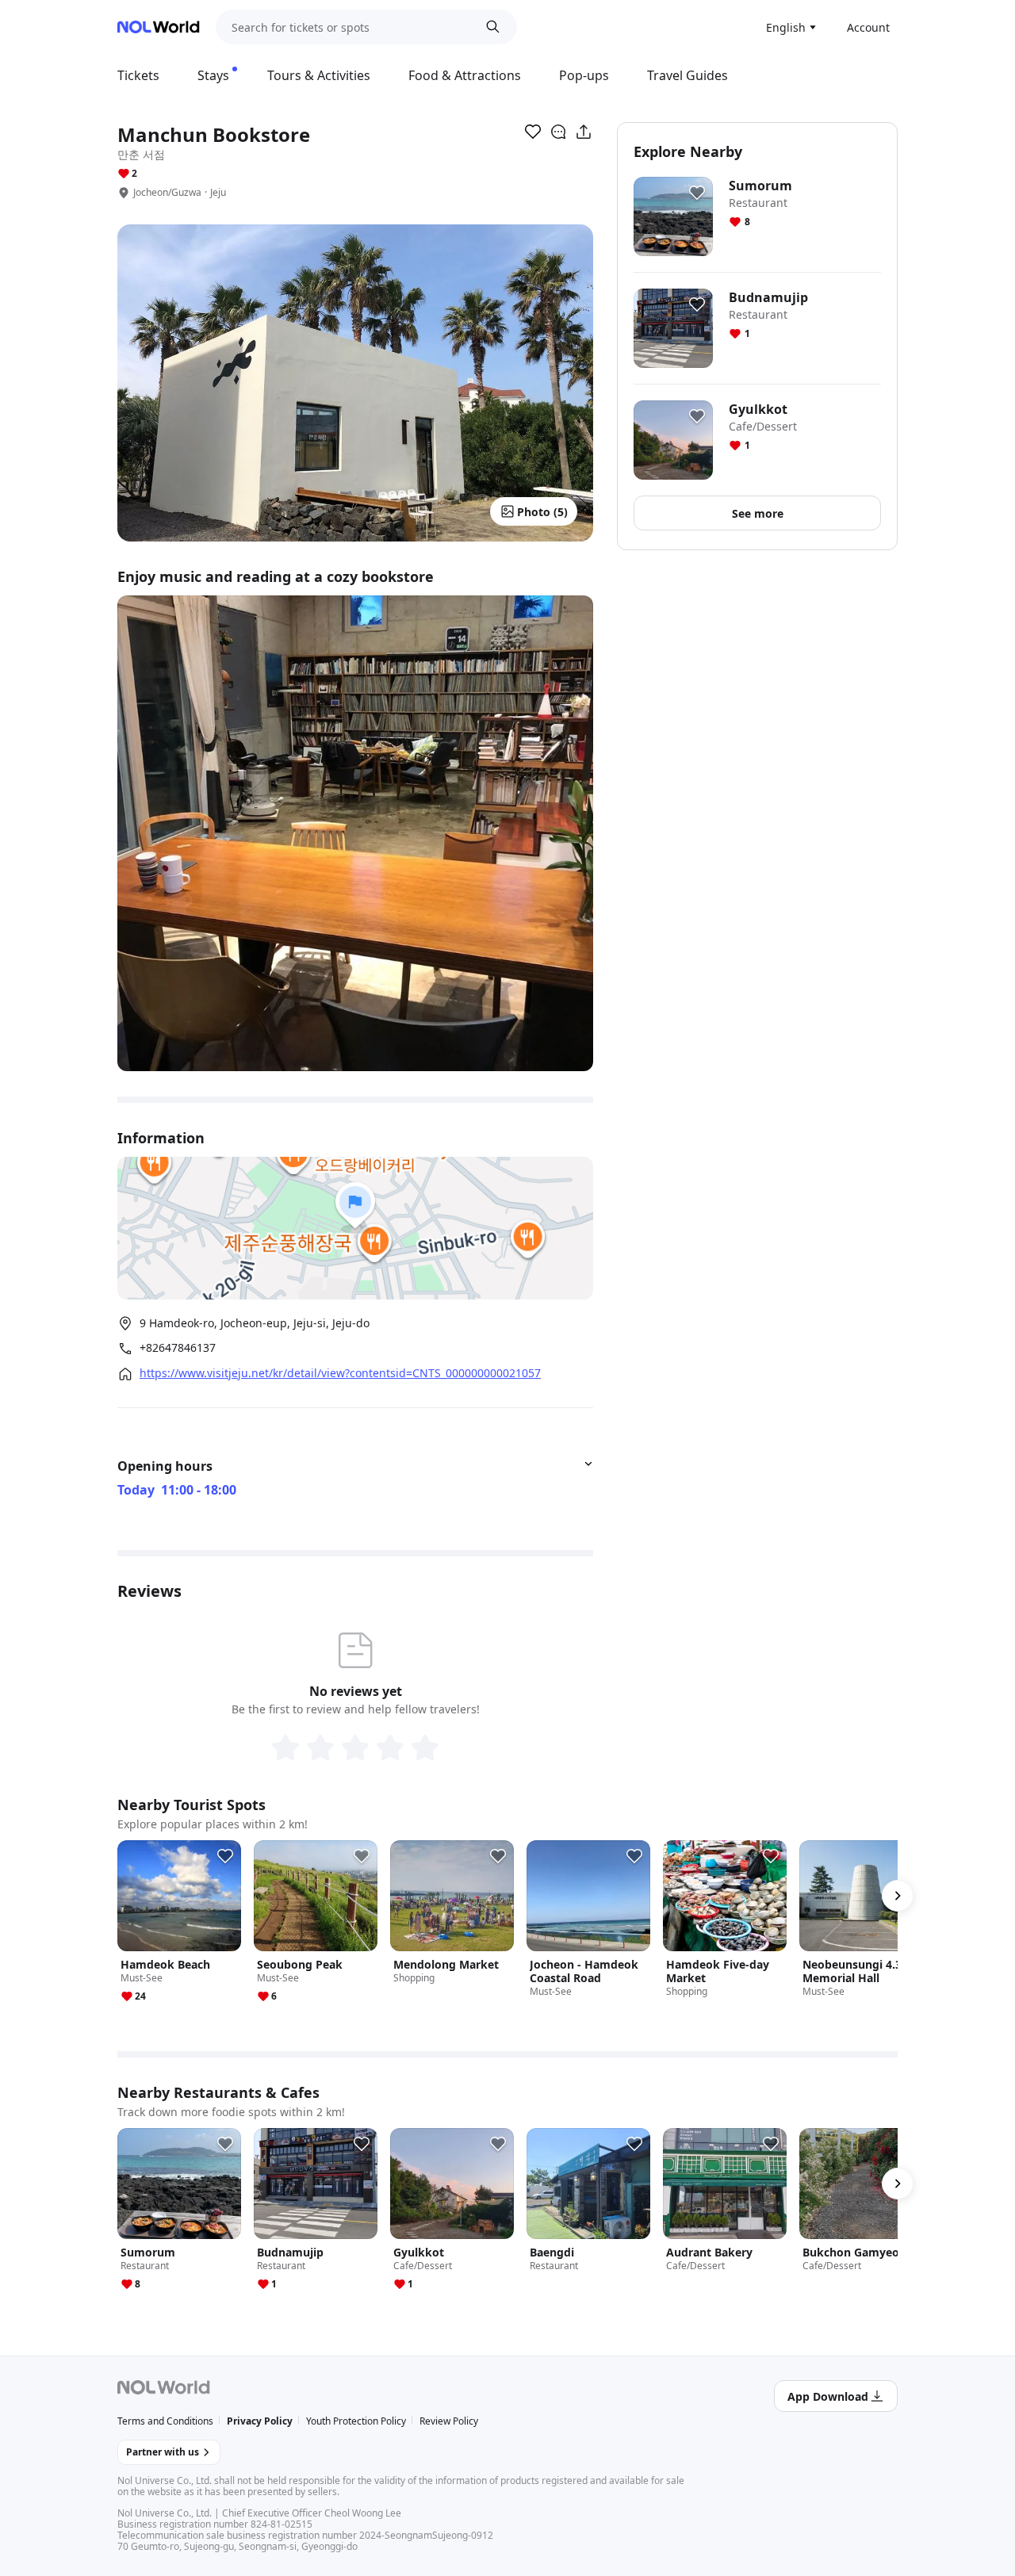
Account (868, 27)
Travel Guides (688, 75)
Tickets (138, 75)
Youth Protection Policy (356, 2421)
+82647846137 (178, 1348)
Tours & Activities (319, 75)
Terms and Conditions (165, 2421)
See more (758, 513)
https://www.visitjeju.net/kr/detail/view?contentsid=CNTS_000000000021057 (340, 1373)
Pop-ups (584, 75)
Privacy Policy (260, 2421)
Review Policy (449, 2421)
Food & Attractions (465, 75)
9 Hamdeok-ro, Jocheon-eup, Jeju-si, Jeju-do (255, 1323)
